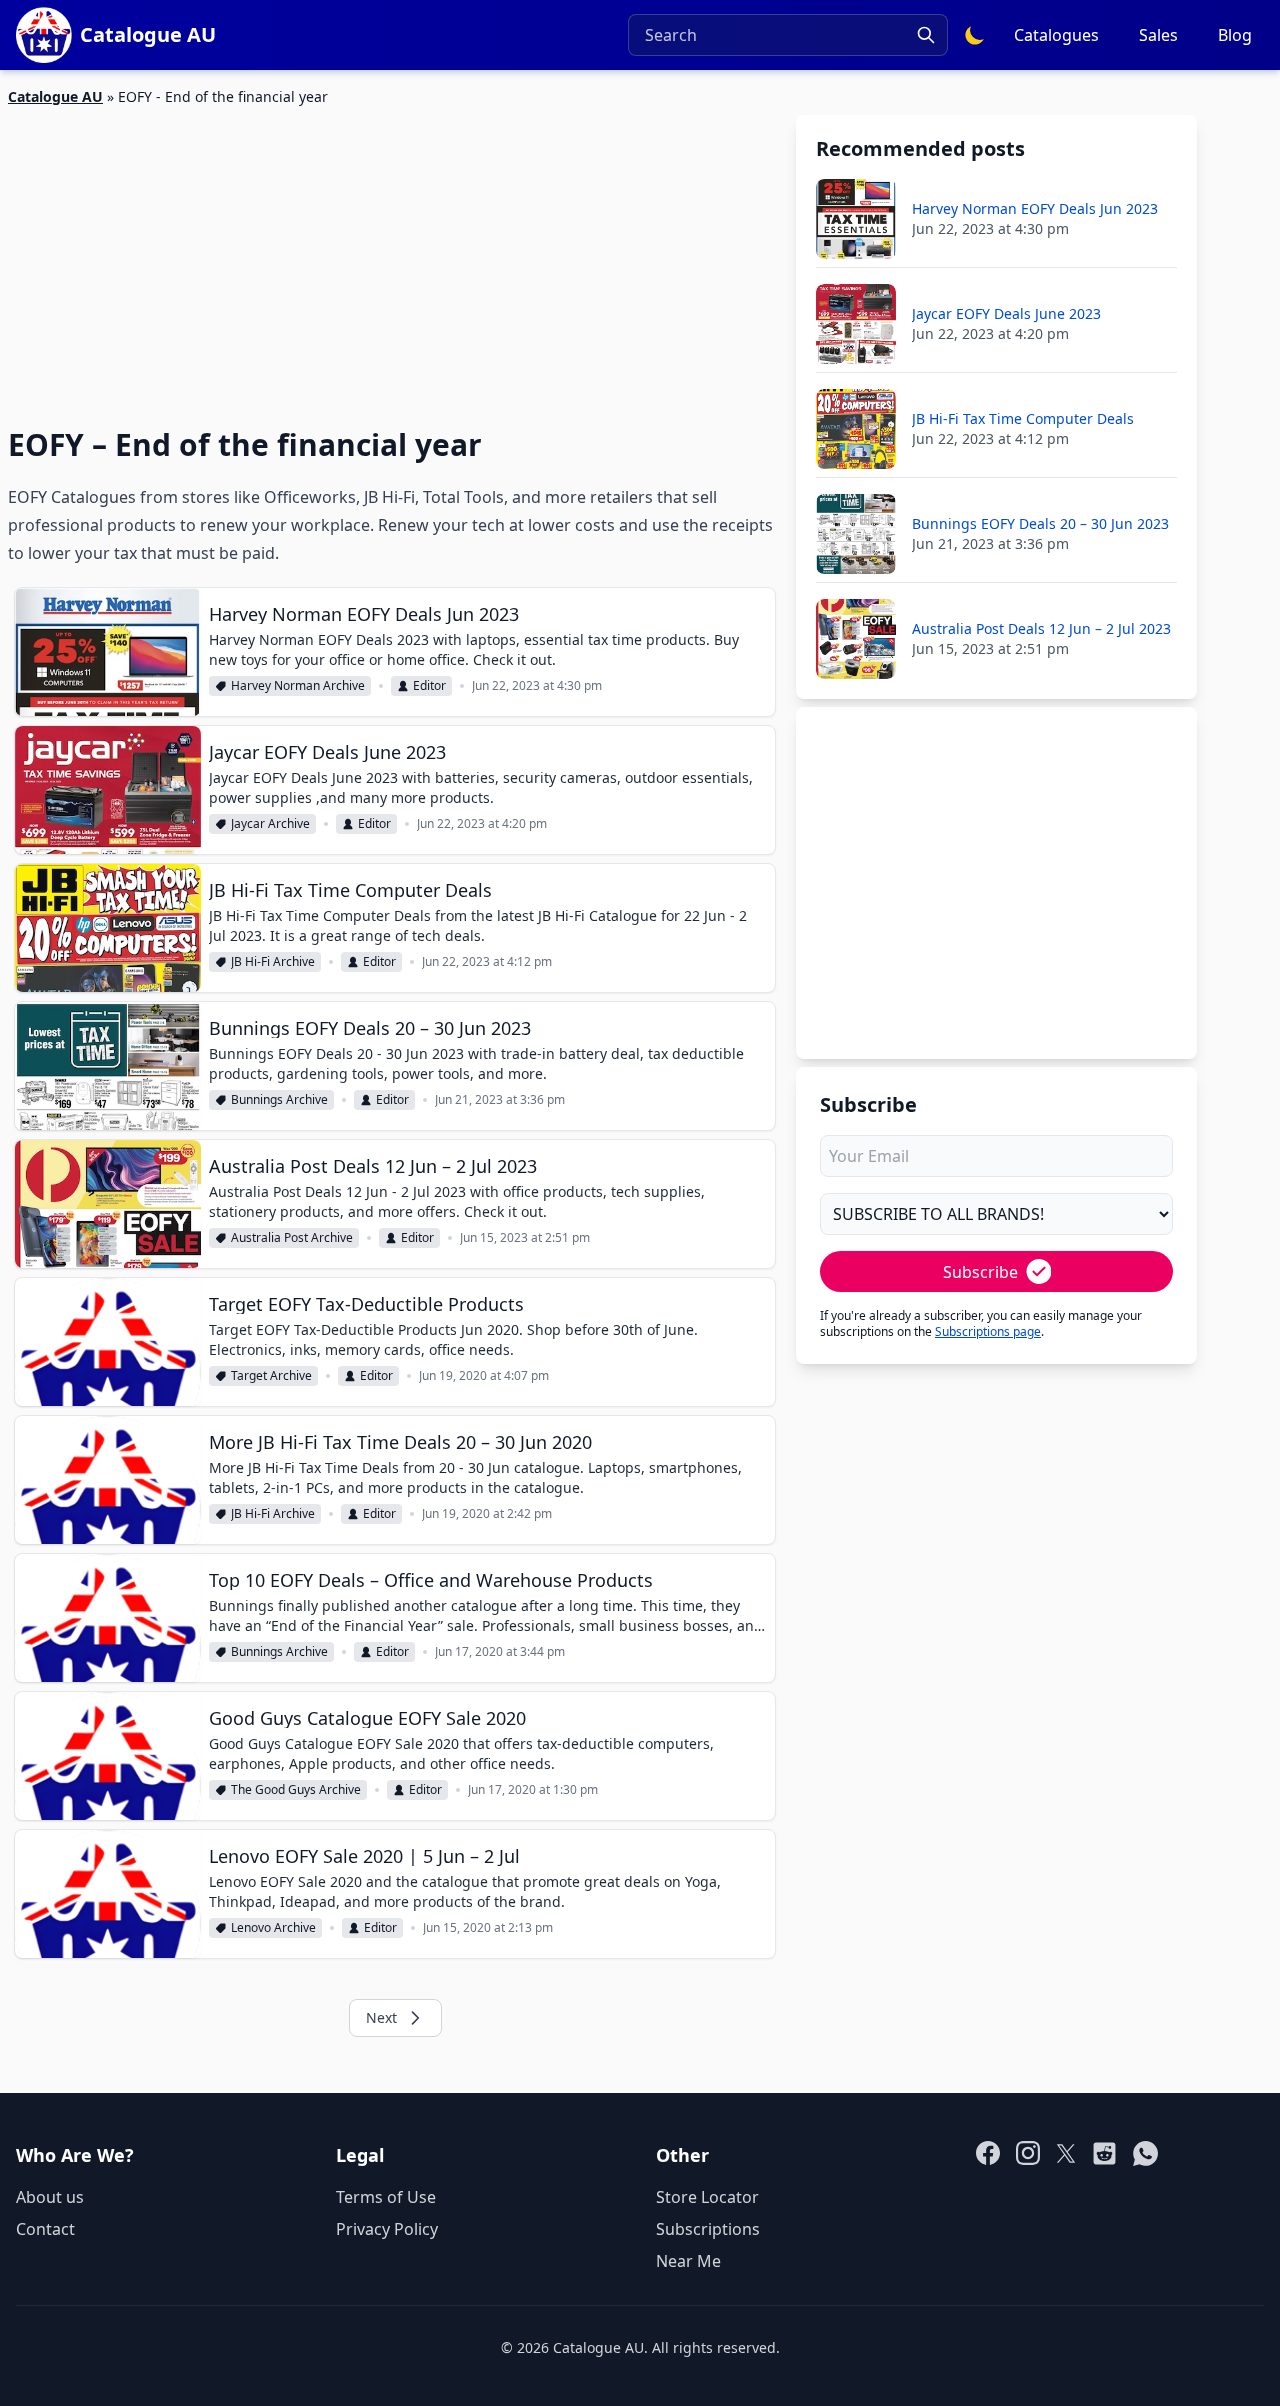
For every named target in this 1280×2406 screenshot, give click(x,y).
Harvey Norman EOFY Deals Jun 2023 (364, 614)
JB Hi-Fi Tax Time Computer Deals (350, 890)
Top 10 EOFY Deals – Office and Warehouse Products (431, 1580)
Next (381, 2017)
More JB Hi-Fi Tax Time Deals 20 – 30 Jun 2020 (400, 1442)
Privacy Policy (387, 2229)
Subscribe (980, 1272)
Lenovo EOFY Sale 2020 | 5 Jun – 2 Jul (364, 1856)
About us (50, 2197)
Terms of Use (386, 2197)
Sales (1158, 35)
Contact (45, 2229)
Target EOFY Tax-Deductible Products (366, 1304)
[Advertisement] (392, 255)
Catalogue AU (55, 96)
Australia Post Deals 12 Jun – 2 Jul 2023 (373, 1166)
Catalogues (1056, 35)
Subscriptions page (988, 1331)
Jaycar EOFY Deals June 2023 (327, 752)
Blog (1235, 35)
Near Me (688, 2261)
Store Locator (707, 2197)
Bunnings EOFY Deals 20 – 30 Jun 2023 (370, 1028)
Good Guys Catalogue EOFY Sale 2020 (367, 1718)
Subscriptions (708, 2229)
